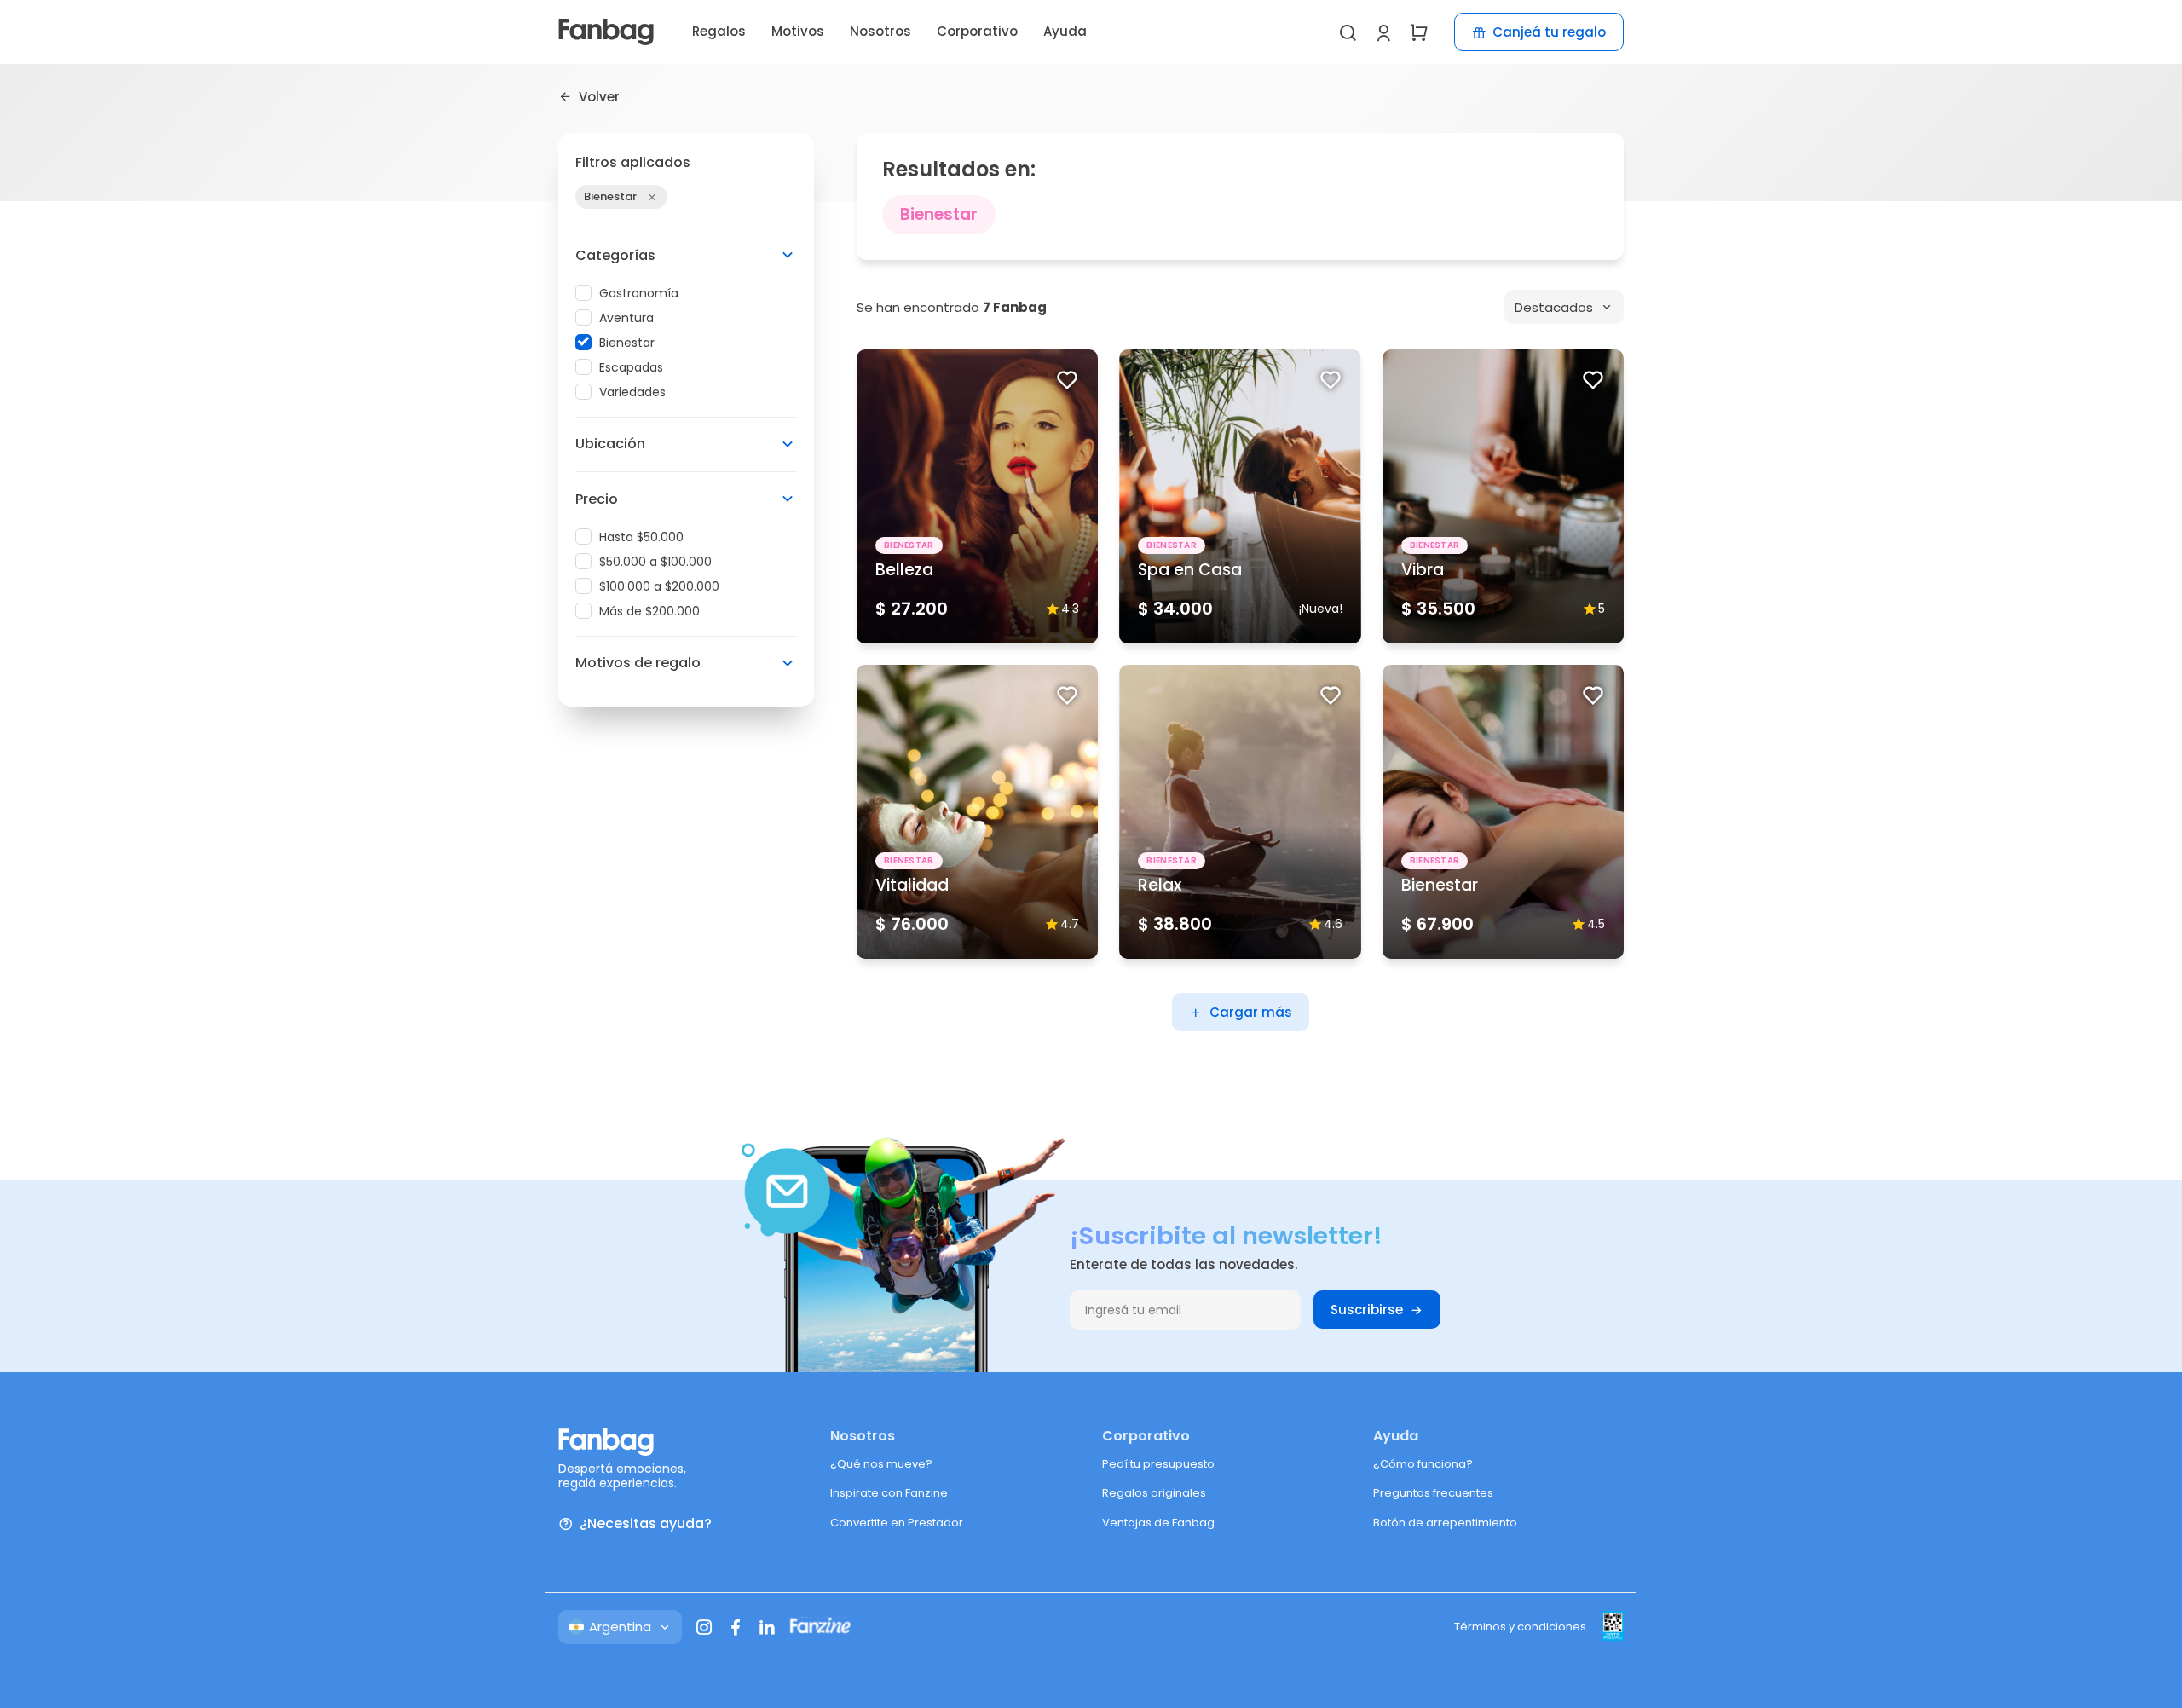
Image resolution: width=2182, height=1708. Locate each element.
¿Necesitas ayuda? (646, 1524)
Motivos (798, 31)
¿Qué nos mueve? (881, 1464)
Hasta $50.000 (641, 537)
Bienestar (627, 343)
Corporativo (977, 31)
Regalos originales (1154, 1493)
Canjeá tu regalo (1549, 32)
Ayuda (1065, 31)
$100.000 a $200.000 (659, 586)
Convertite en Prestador (897, 1523)
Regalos (719, 31)
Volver (599, 96)
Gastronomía (639, 293)
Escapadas (631, 367)
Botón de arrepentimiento (1445, 1523)
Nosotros (880, 31)
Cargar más (1251, 1012)
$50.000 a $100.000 (655, 562)
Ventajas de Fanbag (1158, 1523)
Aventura (626, 318)
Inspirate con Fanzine (889, 1493)
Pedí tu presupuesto (1158, 1464)
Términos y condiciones (1520, 1627)
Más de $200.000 (649, 611)
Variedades (632, 392)
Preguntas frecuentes (1433, 1493)
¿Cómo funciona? (1423, 1464)
